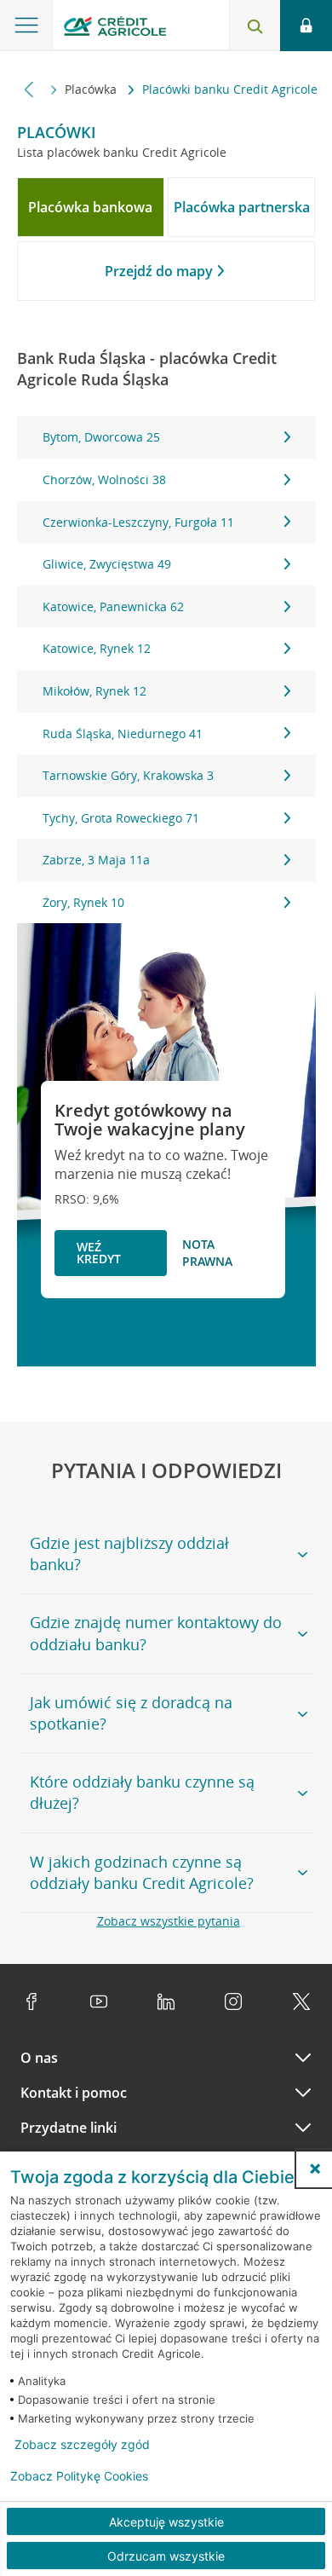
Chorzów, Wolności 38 (104, 479)
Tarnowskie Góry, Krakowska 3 (128, 775)
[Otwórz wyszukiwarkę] (255, 26)
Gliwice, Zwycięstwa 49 (107, 564)
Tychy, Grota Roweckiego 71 (121, 818)
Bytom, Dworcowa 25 (101, 437)
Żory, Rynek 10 (83, 902)
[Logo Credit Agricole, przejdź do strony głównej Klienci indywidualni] (115, 29)
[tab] (91, 207)
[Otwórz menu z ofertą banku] (26, 26)
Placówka (92, 89)
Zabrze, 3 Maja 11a (96, 860)
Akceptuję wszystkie (166, 2522)
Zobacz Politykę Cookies (79, 2476)
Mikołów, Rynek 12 (94, 691)
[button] (315, 2169)
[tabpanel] (166, 670)
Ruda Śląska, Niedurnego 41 (123, 734)
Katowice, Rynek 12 (97, 648)
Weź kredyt (99, 1253)
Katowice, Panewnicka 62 (113, 606)
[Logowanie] (306, 26)
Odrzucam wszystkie (166, 2556)
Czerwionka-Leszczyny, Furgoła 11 (138, 522)
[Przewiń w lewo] (29, 89)
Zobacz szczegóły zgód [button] (82, 2445)
